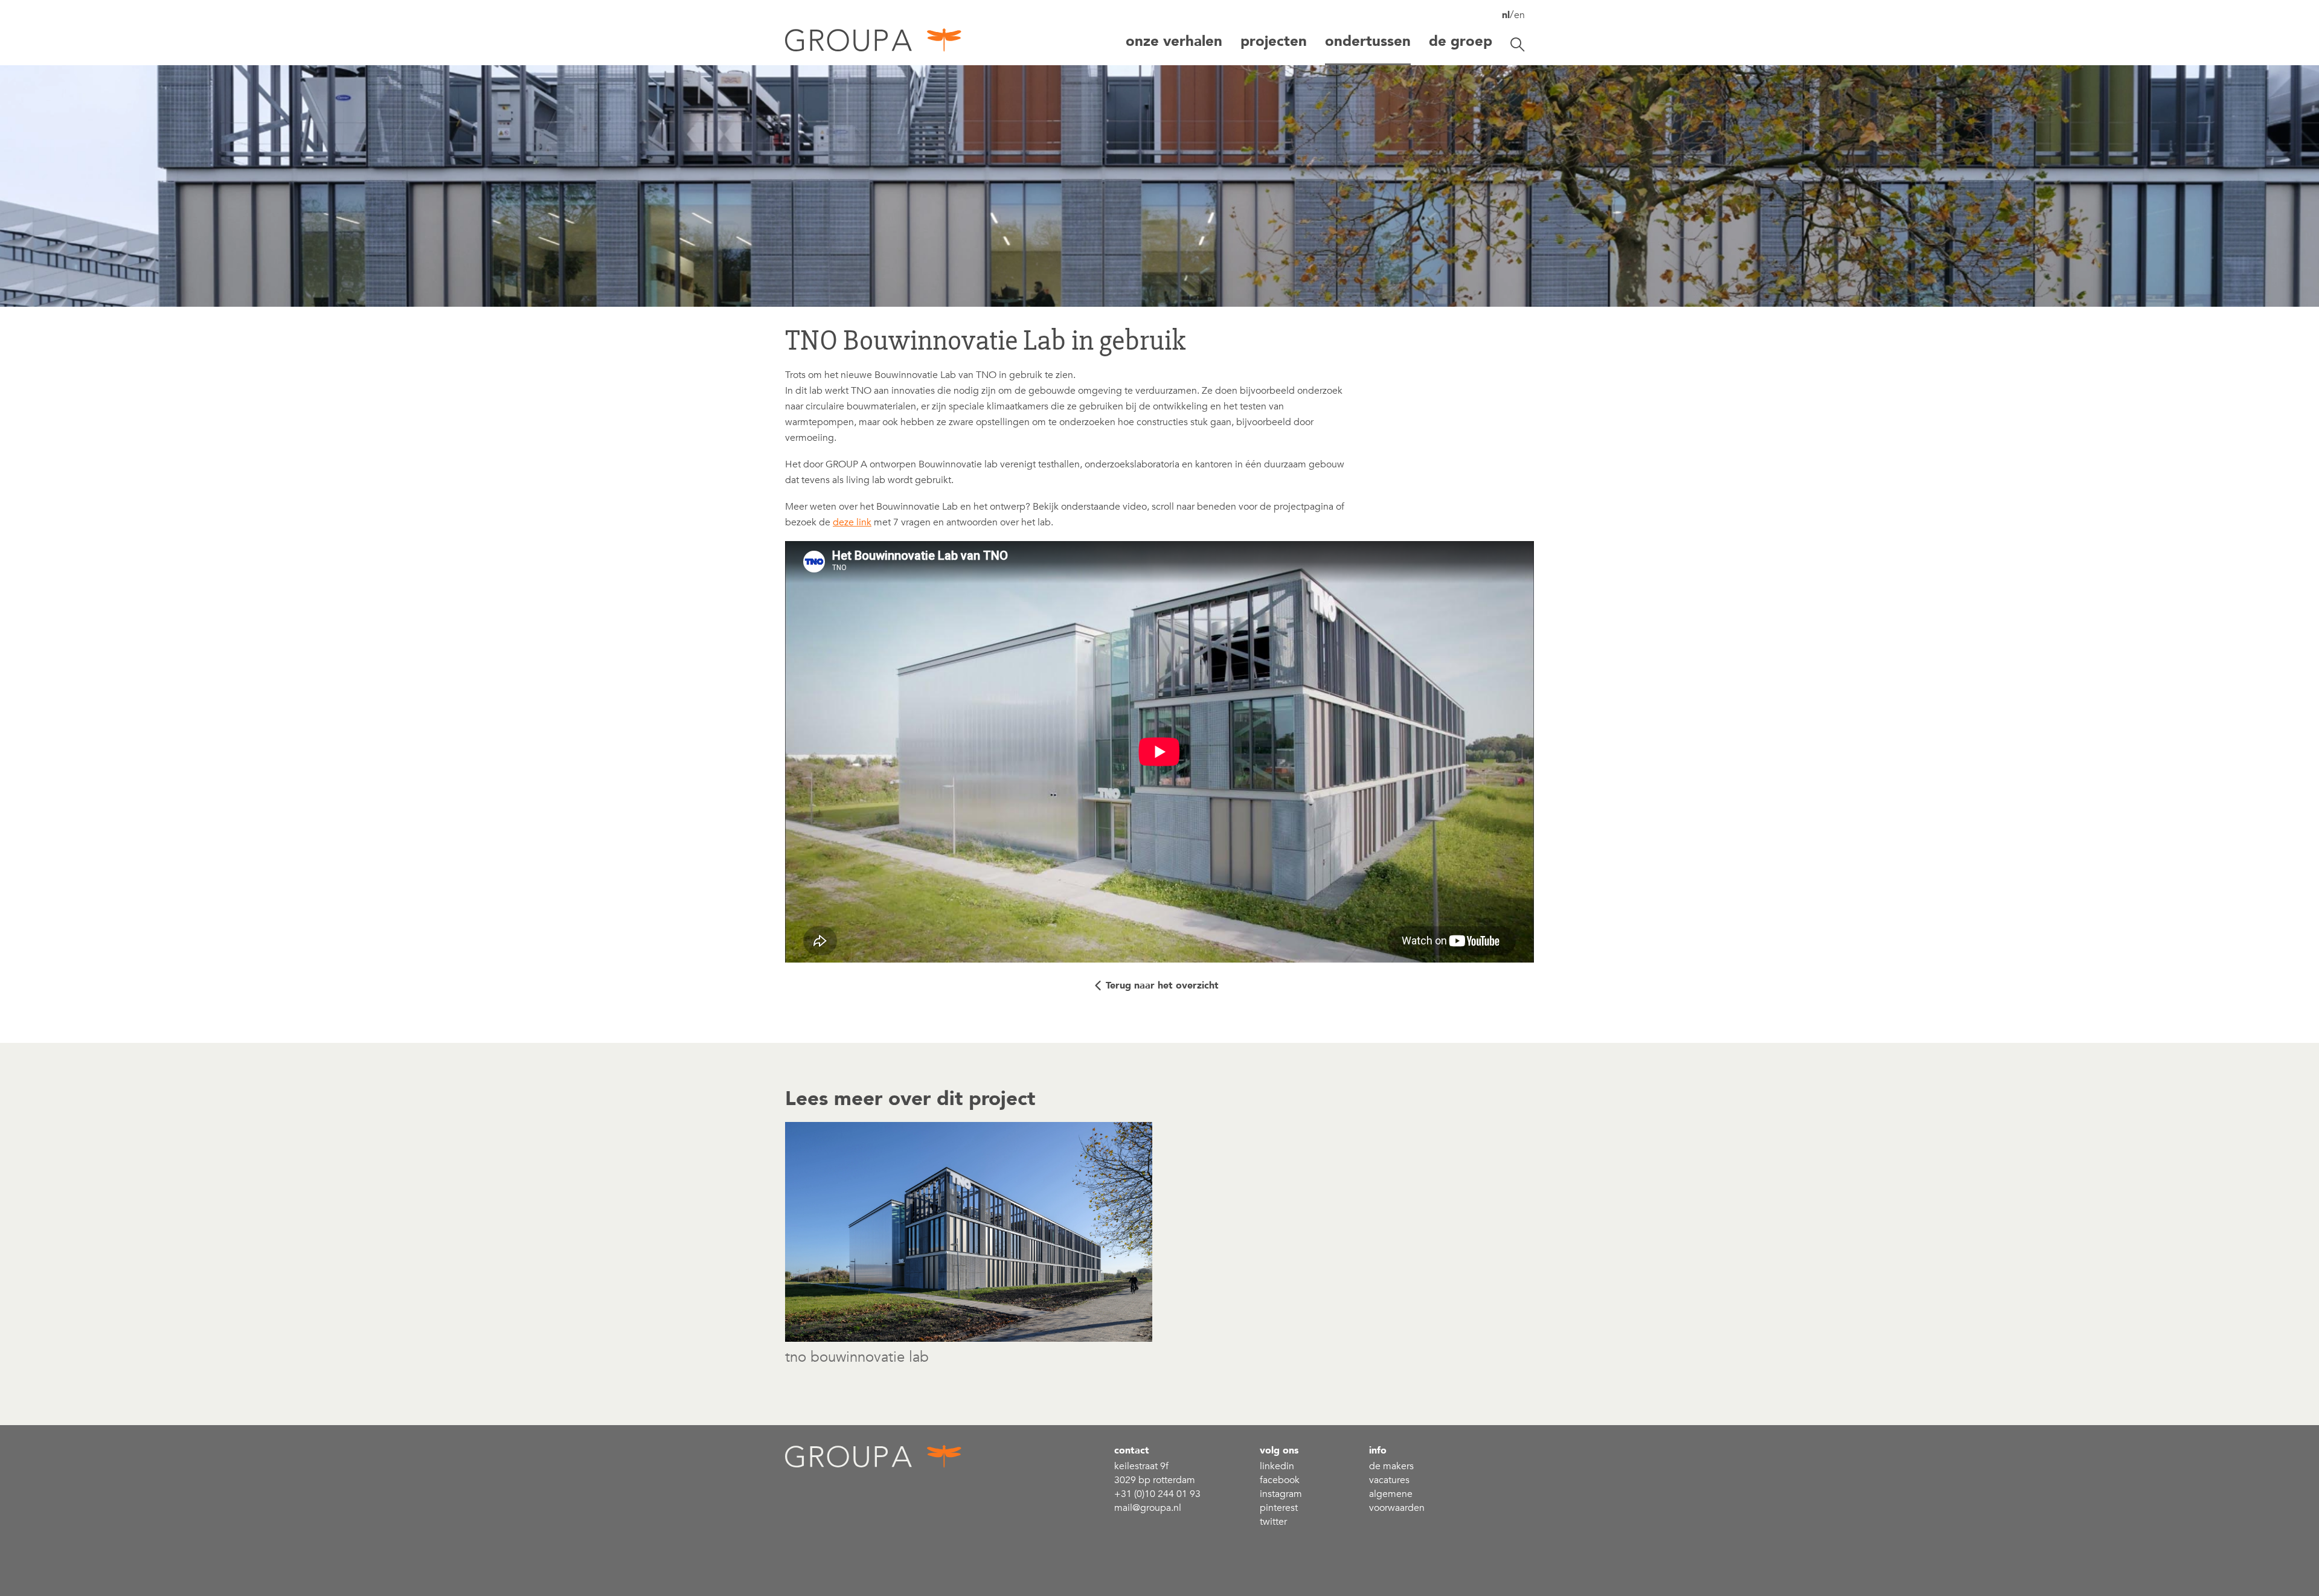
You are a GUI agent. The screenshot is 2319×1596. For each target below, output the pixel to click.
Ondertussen (1368, 41)
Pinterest (1279, 1508)
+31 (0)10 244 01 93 (1157, 1494)
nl (1506, 15)
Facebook (1280, 1480)
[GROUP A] (874, 44)
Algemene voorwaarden (1397, 1501)
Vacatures (1389, 1480)
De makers (1391, 1466)
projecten (1274, 41)
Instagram (1281, 1494)
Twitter (1273, 1522)
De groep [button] (1461, 41)
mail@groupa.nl (1148, 1508)
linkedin (1277, 1466)
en (1519, 15)
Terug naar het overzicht (1162, 985)
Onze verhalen (1174, 41)
